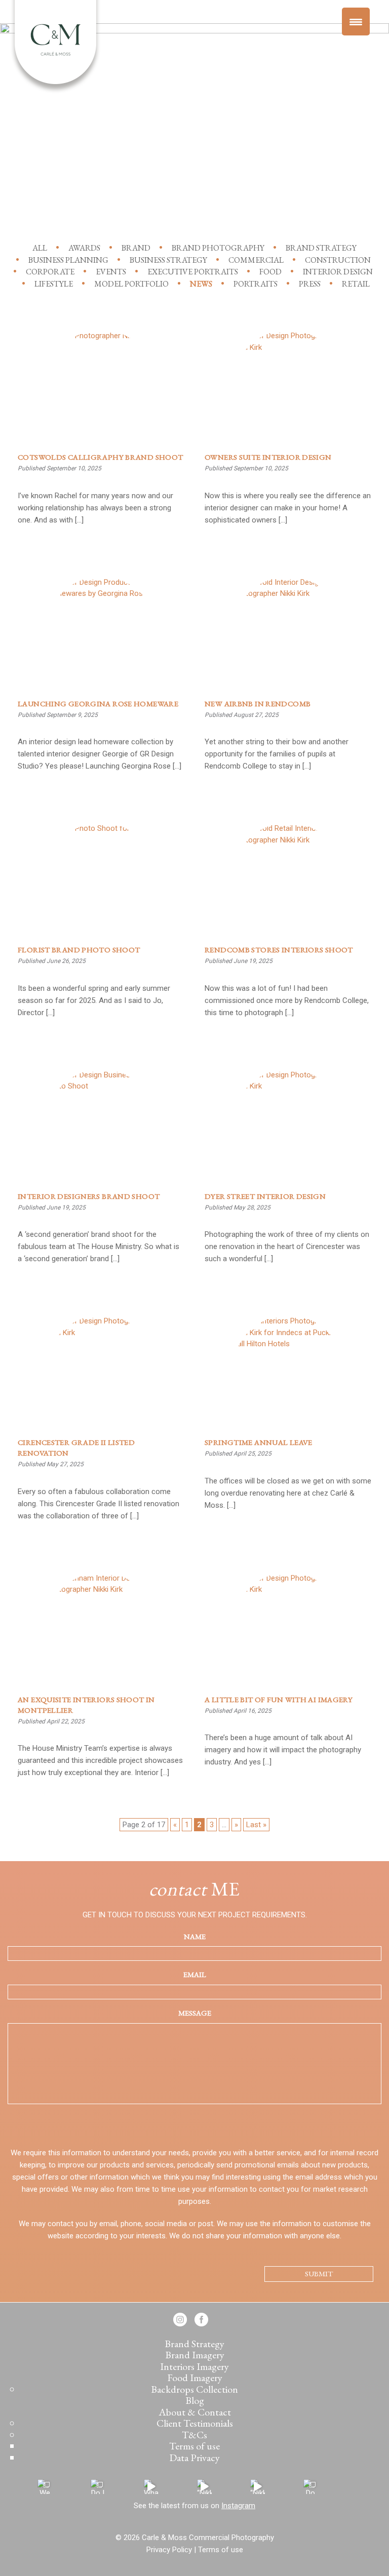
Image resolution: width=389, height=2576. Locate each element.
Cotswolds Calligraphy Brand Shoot (100, 457)
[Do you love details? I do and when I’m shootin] (311, 2487)
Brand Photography (218, 248)
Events (111, 272)
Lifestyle (54, 284)
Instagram (238, 2506)
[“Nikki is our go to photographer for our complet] (258, 2487)
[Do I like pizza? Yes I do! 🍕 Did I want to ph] (98, 2487)
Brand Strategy (321, 248)
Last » (256, 1825)
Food (270, 272)
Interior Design (338, 272)
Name (195, 1936)
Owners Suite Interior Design (268, 457)
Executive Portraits (193, 272)
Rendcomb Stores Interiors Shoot (279, 950)
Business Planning (68, 260)
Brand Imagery (195, 2355)
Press (310, 284)
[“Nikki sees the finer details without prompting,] (204, 2487)
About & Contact (195, 2412)
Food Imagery (195, 2378)
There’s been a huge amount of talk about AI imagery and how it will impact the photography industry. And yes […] (283, 1750)
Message (195, 2013)
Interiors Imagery (194, 2366)
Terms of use (194, 2446)
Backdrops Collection (194, 2389)
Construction (338, 260)
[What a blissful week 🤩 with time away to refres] (151, 2487)
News (201, 284)
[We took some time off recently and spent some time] (45, 2487)
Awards (84, 248)
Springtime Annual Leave (259, 1442)
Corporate (50, 272)
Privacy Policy (169, 2550)
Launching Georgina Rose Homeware (98, 703)
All (40, 248)
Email (195, 1974)
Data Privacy (194, 2458)
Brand (136, 248)
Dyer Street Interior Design (265, 1196)
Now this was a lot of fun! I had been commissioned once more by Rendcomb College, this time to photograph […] (287, 1000)
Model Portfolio (131, 284)
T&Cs (194, 2435)
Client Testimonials (195, 2423)
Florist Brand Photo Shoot (79, 950)
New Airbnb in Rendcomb (258, 703)
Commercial (256, 260)
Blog (195, 2400)
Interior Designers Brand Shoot (89, 1196)
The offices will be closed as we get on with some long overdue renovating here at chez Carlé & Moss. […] (288, 1493)
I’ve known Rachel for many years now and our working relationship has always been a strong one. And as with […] (95, 508)
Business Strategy (168, 260)
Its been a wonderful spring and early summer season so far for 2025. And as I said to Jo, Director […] (94, 1000)
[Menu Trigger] (356, 22)
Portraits (256, 284)
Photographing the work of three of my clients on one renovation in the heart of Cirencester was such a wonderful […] (287, 1246)
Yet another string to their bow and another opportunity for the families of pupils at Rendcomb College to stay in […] (277, 754)
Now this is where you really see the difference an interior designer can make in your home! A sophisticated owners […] (288, 508)
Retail (356, 284)
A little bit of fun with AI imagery (279, 1699)
